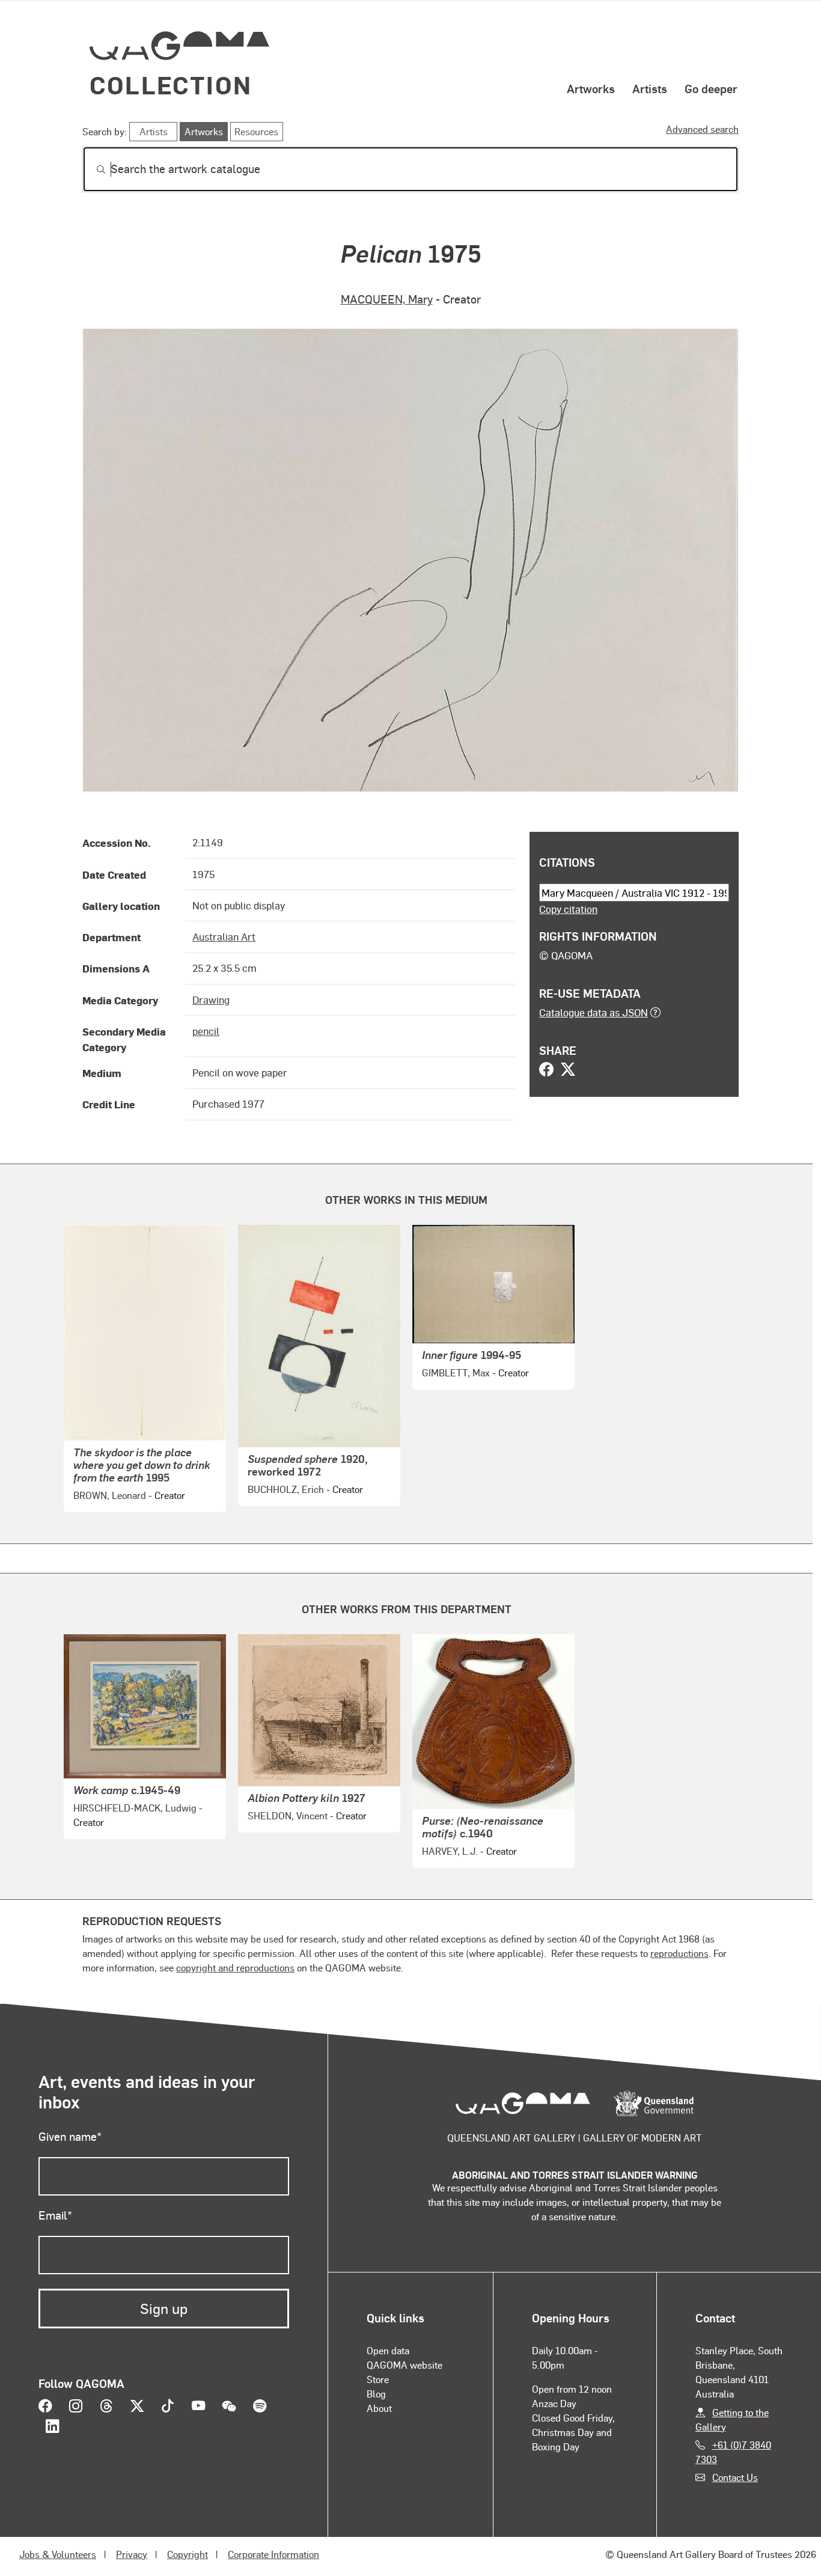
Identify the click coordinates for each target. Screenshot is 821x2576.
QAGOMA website (404, 2365)
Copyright (188, 2554)
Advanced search (702, 129)
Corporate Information (273, 2554)
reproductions (679, 1953)
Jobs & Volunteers (58, 2554)
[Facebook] (546, 1070)
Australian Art (224, 936)
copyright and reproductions (235, 1967)
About (379, 2408)
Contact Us (735, 2477)
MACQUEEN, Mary (387, 299)
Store (378, 2379)
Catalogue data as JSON (594, 1012)
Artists (650, 88)
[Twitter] (568, 1070)
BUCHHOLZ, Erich (286, 1489)
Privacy (132, 2554)
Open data (388, 2350)
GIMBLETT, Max (456, 1372)
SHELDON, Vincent (288, 1815)
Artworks (591, 88)
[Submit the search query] (91, 169)
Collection (171, 84)
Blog (376, 2394)
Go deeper (711, 88)
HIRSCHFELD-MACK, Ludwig (135, 1808)
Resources (256, 131)
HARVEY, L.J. (450, 1851)
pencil (206, 1031)
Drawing (211, 1000)
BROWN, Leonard (110, 1495)
